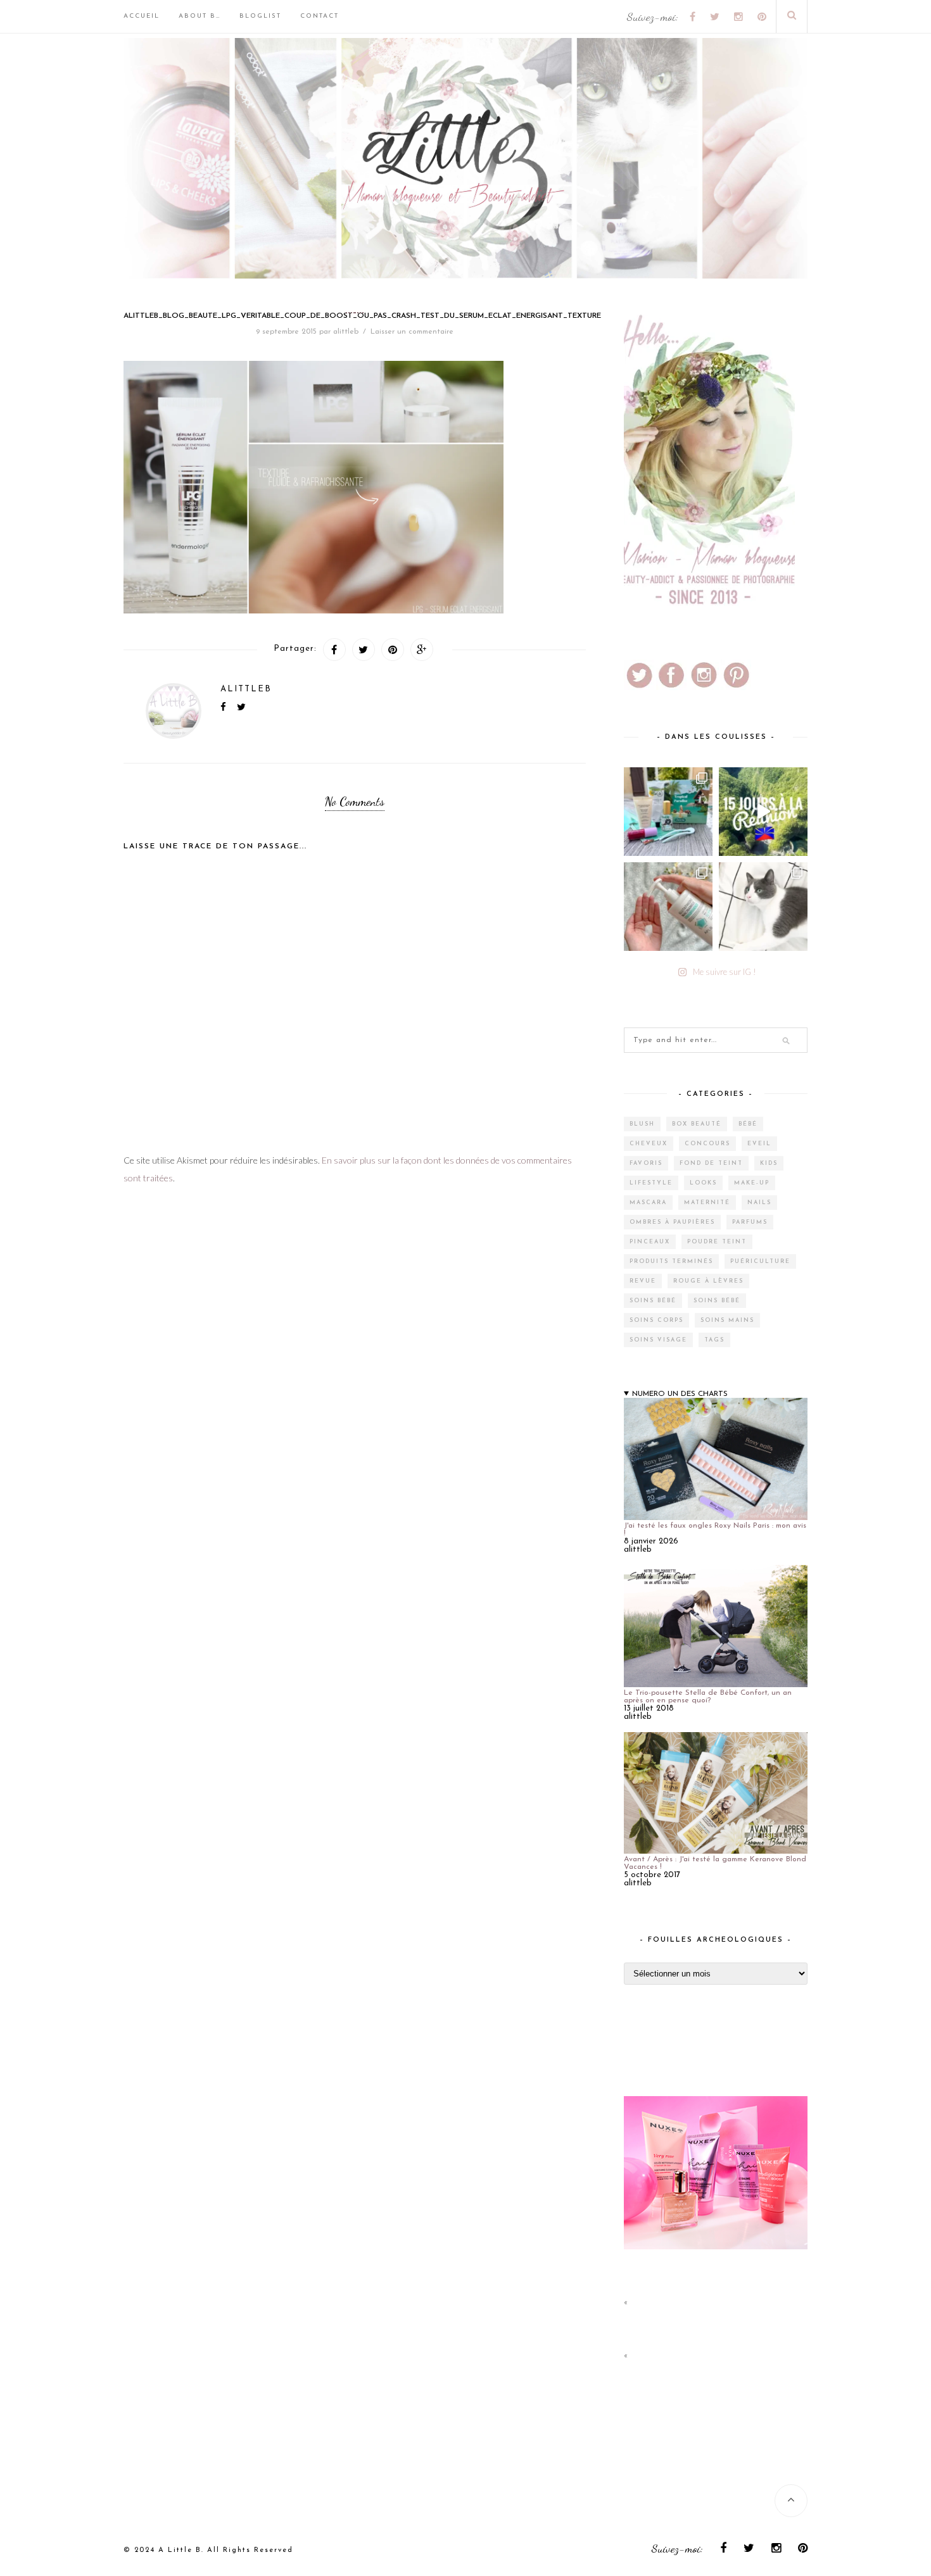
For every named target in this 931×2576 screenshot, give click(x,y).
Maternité (707, 1203)
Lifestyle (651, 1183)
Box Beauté (697, 1124)
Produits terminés (671, 1261)
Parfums (750, 1222)
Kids (769, 1163)
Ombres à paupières (672, 1222)
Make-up (752, 1183)
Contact (320, 16)
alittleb (346, 332)
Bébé (748, 1124)
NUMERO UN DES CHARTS (680, 1394)
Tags (714, 1340)
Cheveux (649, 1144)
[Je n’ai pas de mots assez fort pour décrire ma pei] (763, 907)
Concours (707, 1144)
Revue (643, 1281)
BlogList (260, 16)
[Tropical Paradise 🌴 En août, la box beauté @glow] (668, 812)
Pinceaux (650, 1242)
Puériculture (760, 1261)
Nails (759, 1203)
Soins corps (656, 1320)
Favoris (646, 1163)
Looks (703, 1183)
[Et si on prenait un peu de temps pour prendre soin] (668, 907)
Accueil (142, 16)
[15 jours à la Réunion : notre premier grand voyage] (763, 812)
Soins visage (658, 1340)
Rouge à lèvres (708, 1281)
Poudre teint (717, 1242)
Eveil (759, 1144)
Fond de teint (711, 1163)
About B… (199, 16)
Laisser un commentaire (412, 332)
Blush (642, 1124)
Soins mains (727, 1320)
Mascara (648, 1203)
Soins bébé (653, 1301)
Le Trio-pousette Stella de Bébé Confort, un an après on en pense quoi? (708, 1697)
